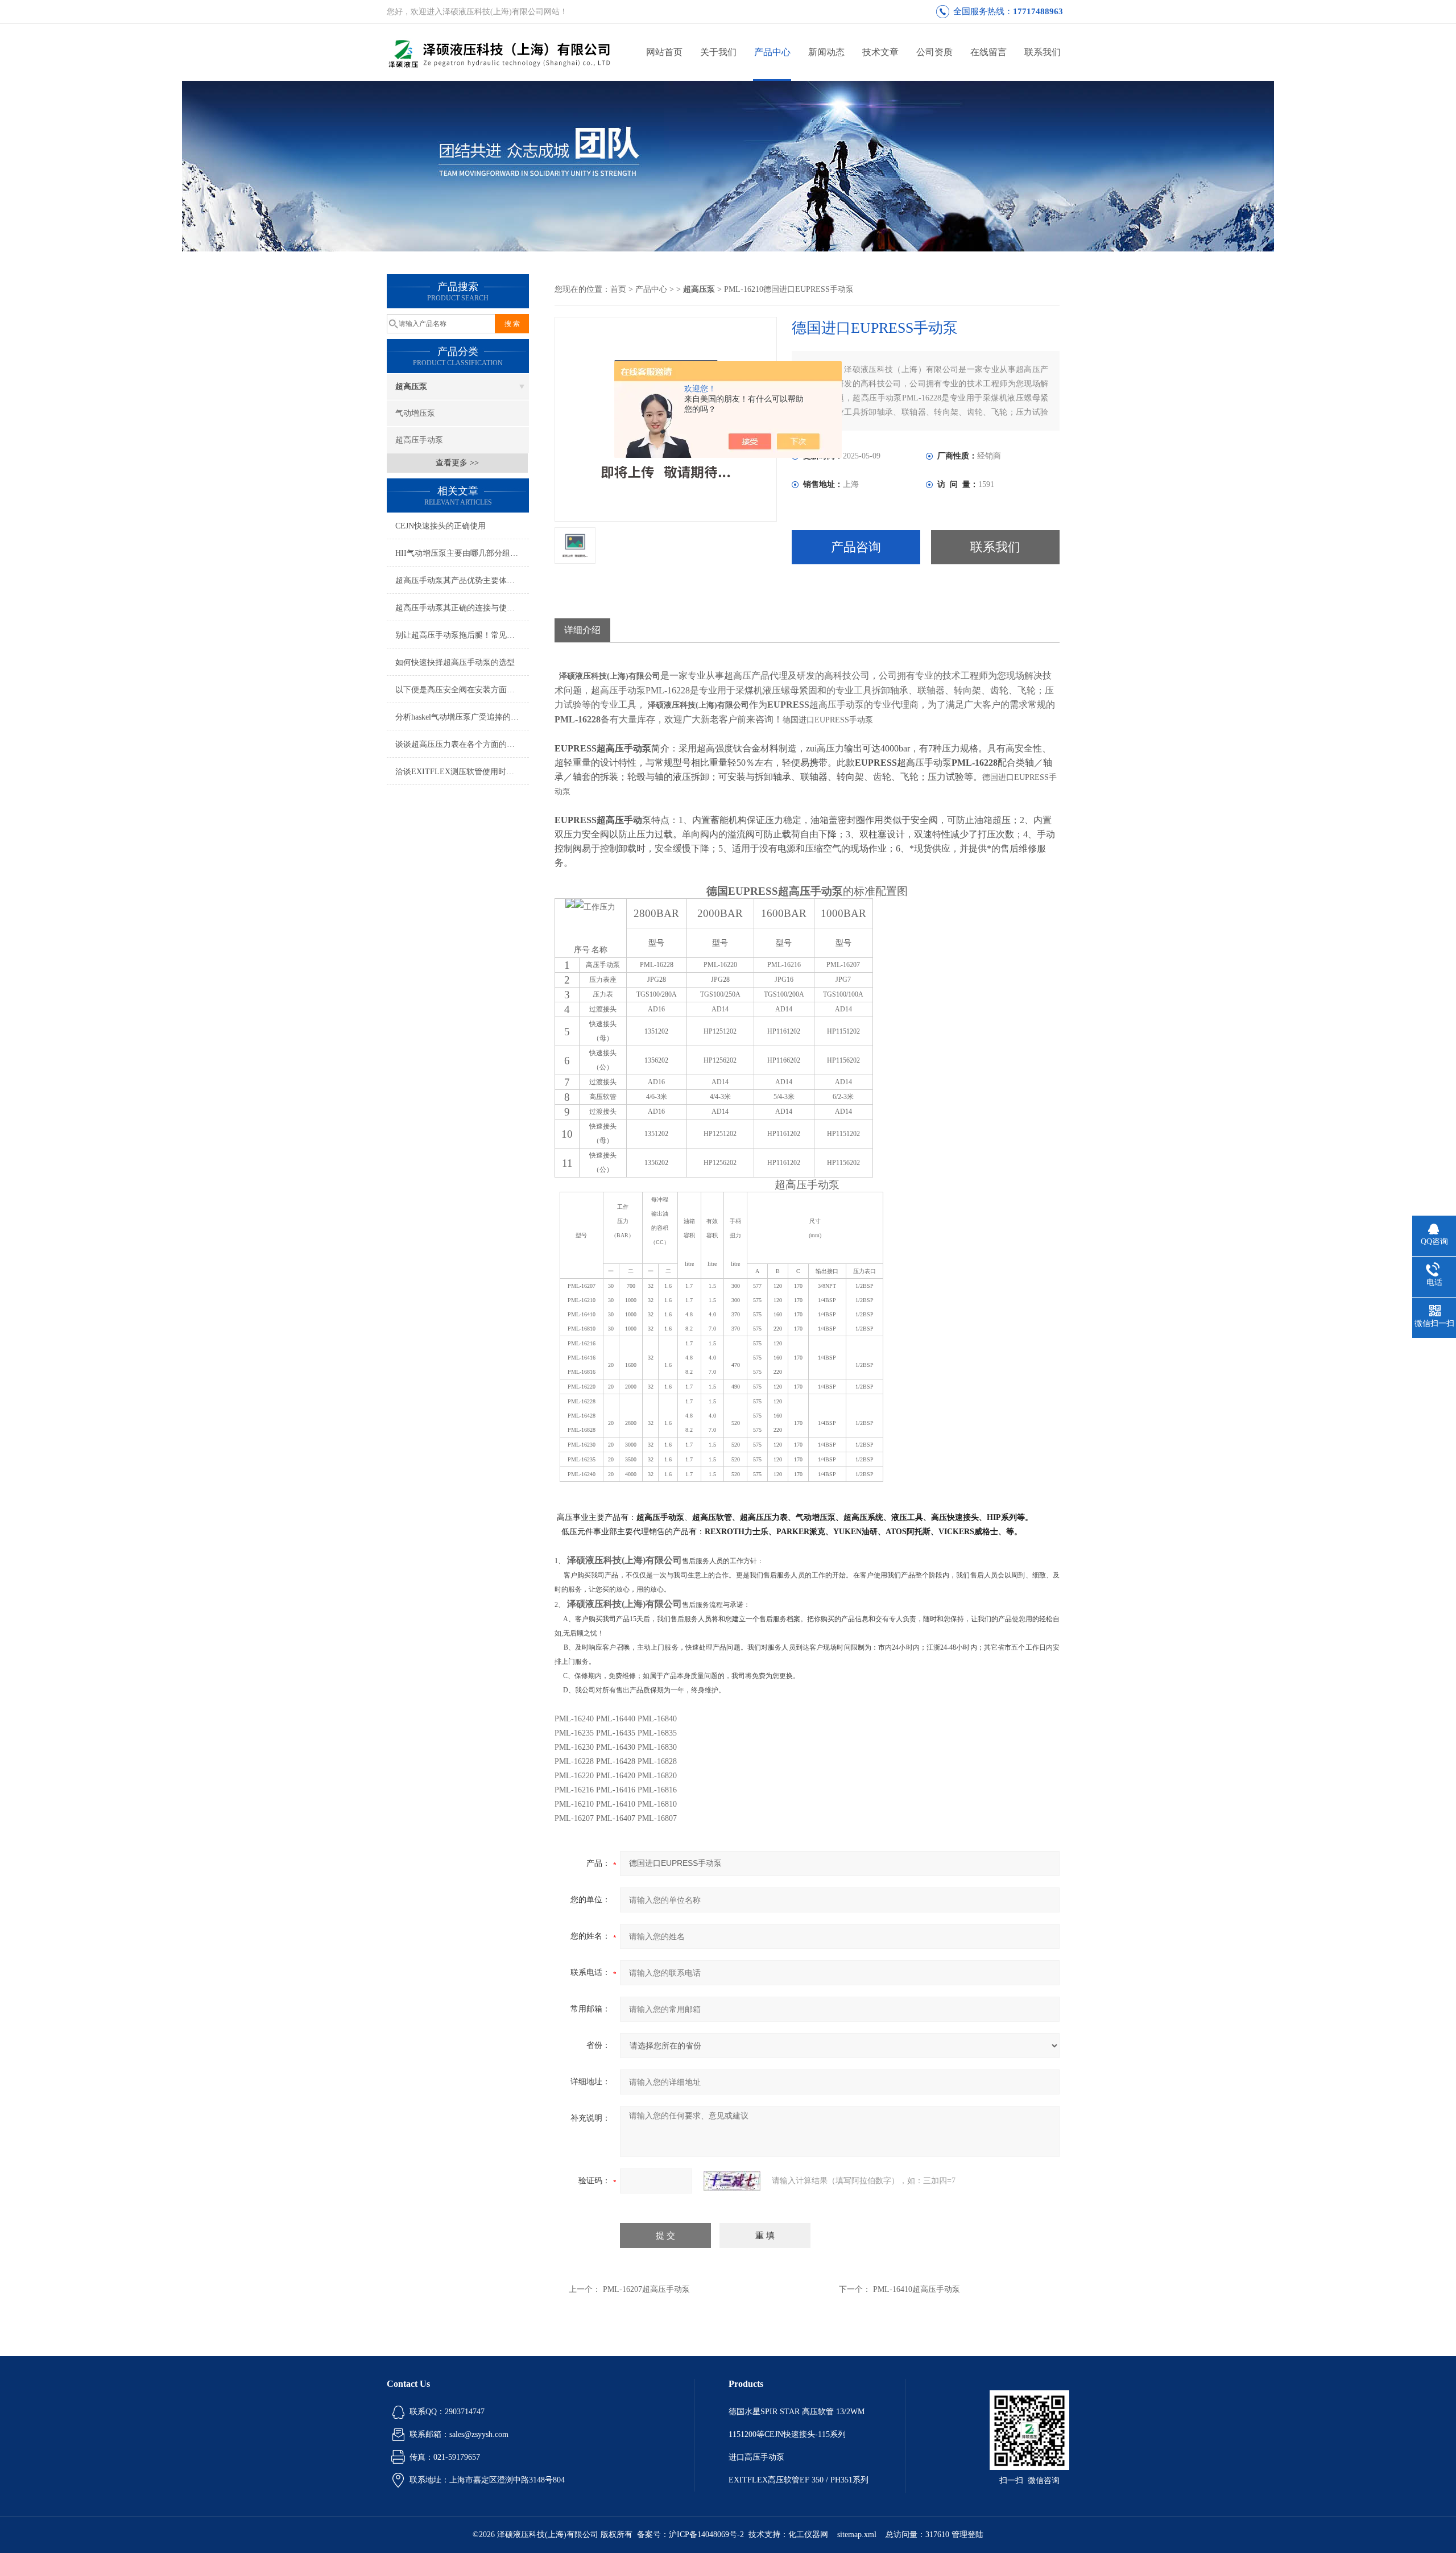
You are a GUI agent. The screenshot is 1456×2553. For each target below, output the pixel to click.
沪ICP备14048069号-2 (706, 2535)
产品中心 (772, 52)
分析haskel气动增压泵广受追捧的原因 (461, 717)
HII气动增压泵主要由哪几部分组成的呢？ (462, 553)
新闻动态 (826, 52)
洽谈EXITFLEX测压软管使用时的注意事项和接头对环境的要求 (462, 772)
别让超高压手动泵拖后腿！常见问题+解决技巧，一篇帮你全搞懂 (462, 635)
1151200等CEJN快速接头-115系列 (787, 2434)
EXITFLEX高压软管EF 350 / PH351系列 (799, 2480)
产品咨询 (856, 547)
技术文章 (880, 52)
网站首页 (664, 52)
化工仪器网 (808, 2535)
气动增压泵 (415, 413)
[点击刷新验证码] (732, 2181)
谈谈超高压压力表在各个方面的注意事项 (462, 744)
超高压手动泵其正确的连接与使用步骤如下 (462, 608)
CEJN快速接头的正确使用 (440, 526)
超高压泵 (411, 387)
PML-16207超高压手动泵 (646, 2289)
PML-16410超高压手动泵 (917, 2289)
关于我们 (718, 52)
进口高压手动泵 (756, 2457)
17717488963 (1038, 11)
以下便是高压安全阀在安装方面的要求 (462, 690)
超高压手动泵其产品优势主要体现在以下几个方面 (462, 581)
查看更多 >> (457, 463)
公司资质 (934, 52)
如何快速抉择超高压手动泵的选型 (455, 662)
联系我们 (1043, 52)
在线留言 (988, 52)
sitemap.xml (857, 2535)
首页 (618, 289)
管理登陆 (967, 2535)
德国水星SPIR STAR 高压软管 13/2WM (797, 2412)
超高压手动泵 (419, 440)
